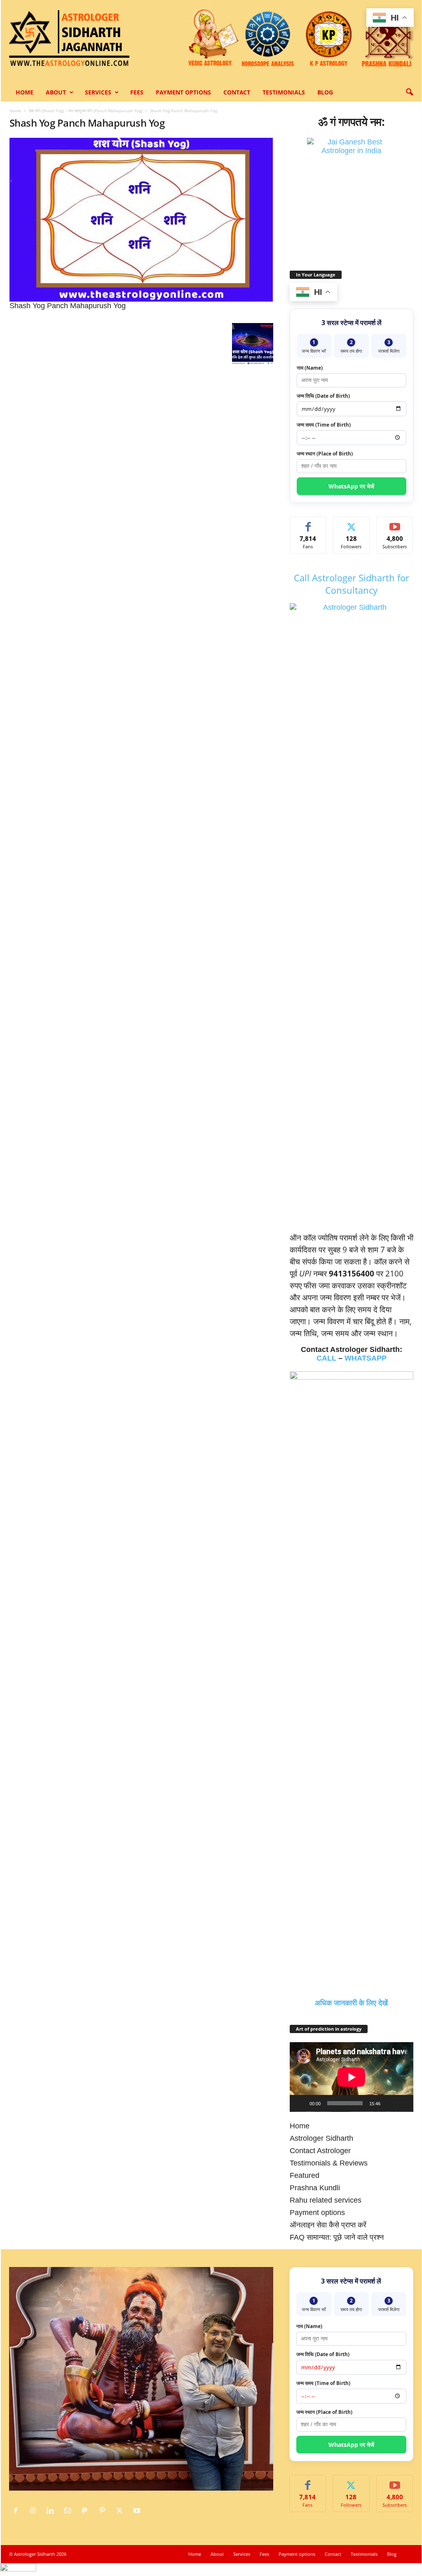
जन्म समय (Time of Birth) (324, 425)
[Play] (300, 2103)
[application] (352, 2077)
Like (308, 523)
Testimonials (284, 92)
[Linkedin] (52, 2511)
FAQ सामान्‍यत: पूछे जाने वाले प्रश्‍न (337, 2237)
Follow (351, 523)
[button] (409, 92)
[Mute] (389, 2103)
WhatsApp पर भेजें (351, 486)
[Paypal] (87, 2511)
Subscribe (395, 523)
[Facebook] (18, 2511)
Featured (305, 2175)
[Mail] (70, 2511)
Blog (325, 92)
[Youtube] (138, 2511)
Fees (137, 92)
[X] (122, 2511)
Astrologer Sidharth (321, 2138)
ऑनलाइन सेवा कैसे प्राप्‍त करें (328, 2225)
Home (25, 92)
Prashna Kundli (315, 2188)
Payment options (183, 92)
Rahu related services (326, 2200)
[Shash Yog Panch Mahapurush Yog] (141, 220)
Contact (237, 92)
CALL (326, 1358)
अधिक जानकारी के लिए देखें (351, 2003)
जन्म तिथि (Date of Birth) (323, 396)
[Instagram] (35, 2511)
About (56, 92)
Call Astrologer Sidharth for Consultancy (352, 584)
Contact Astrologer (320, 2151)
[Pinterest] (104, 2511)
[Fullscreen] (403, 2103)
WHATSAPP (366, 1358)
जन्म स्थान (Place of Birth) (325, 454)
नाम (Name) (310, 368)
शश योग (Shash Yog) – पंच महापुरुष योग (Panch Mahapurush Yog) (86, 111)
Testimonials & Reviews (329, 2163)
